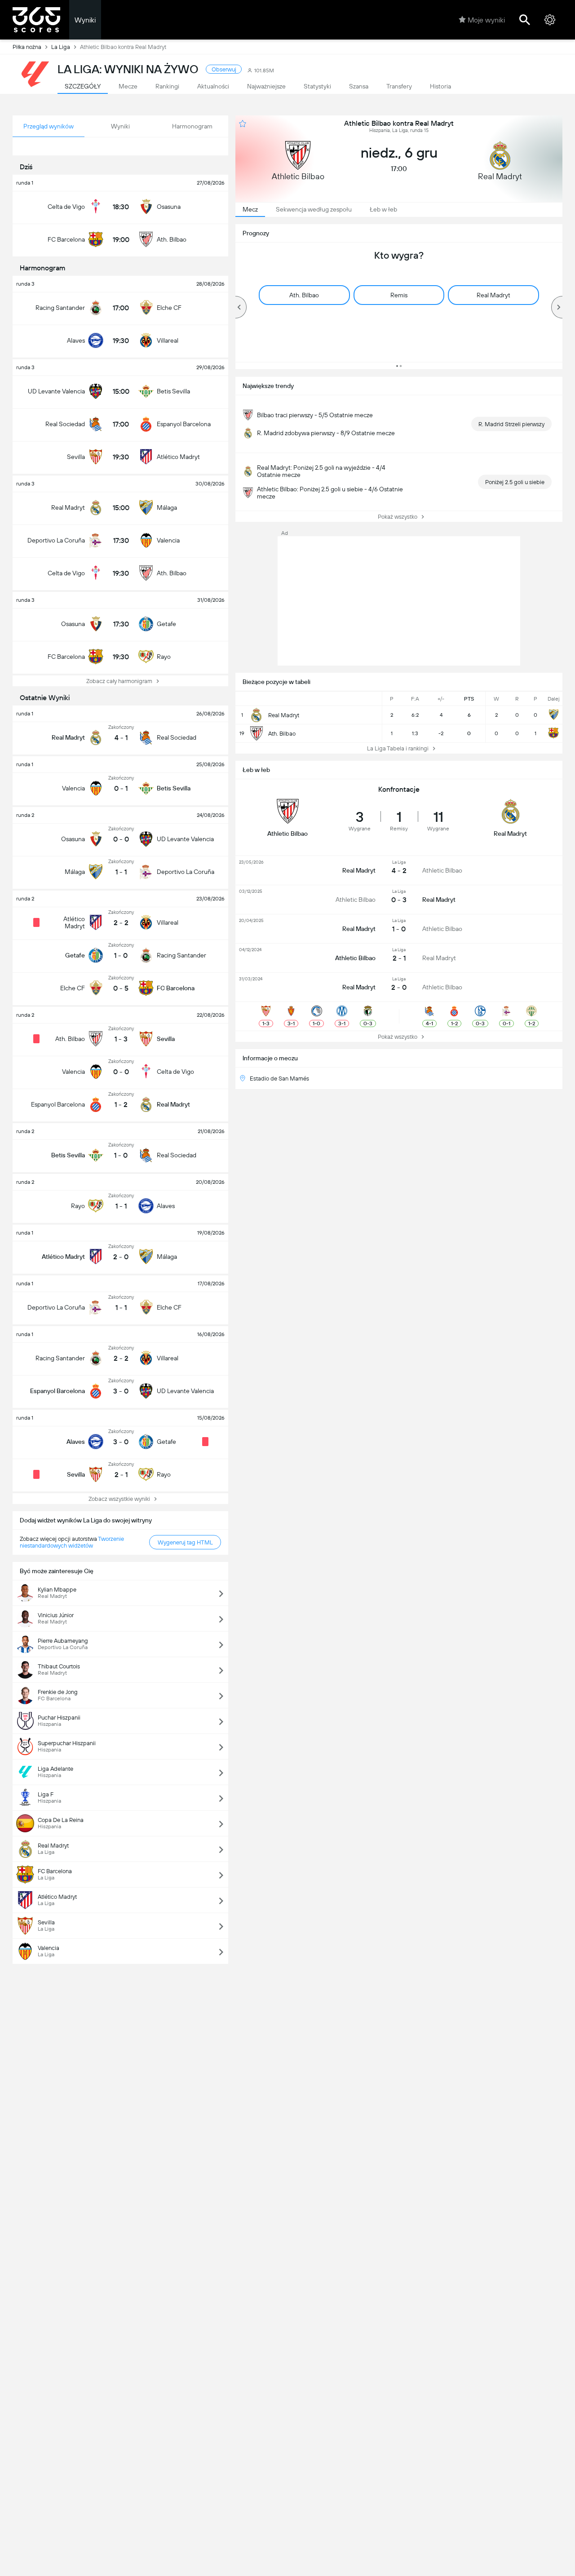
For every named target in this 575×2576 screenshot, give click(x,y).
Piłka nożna (27, 47)
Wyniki (85, 20)
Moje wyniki (486, 20)
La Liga (61, 47)
